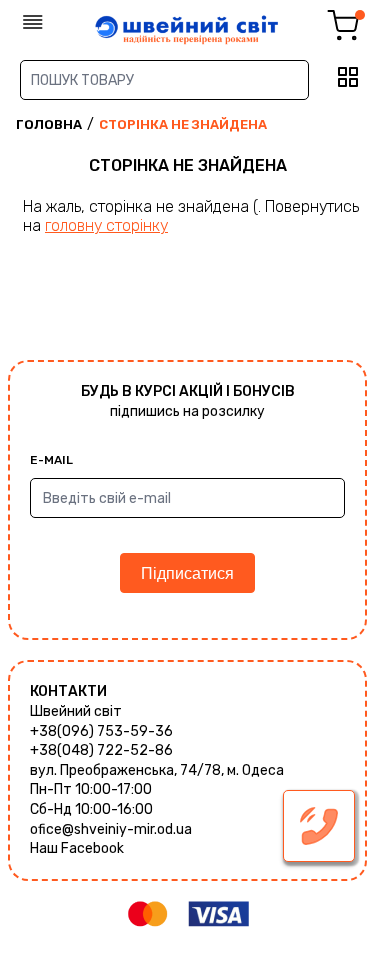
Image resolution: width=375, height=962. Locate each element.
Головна (49, 124)
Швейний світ (76, 711)
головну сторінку (106, 225)
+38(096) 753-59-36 (101, 731)
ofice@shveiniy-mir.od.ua (111, 829)
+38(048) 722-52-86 (101, 750)
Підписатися (187, 573)
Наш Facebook (77, 848)
